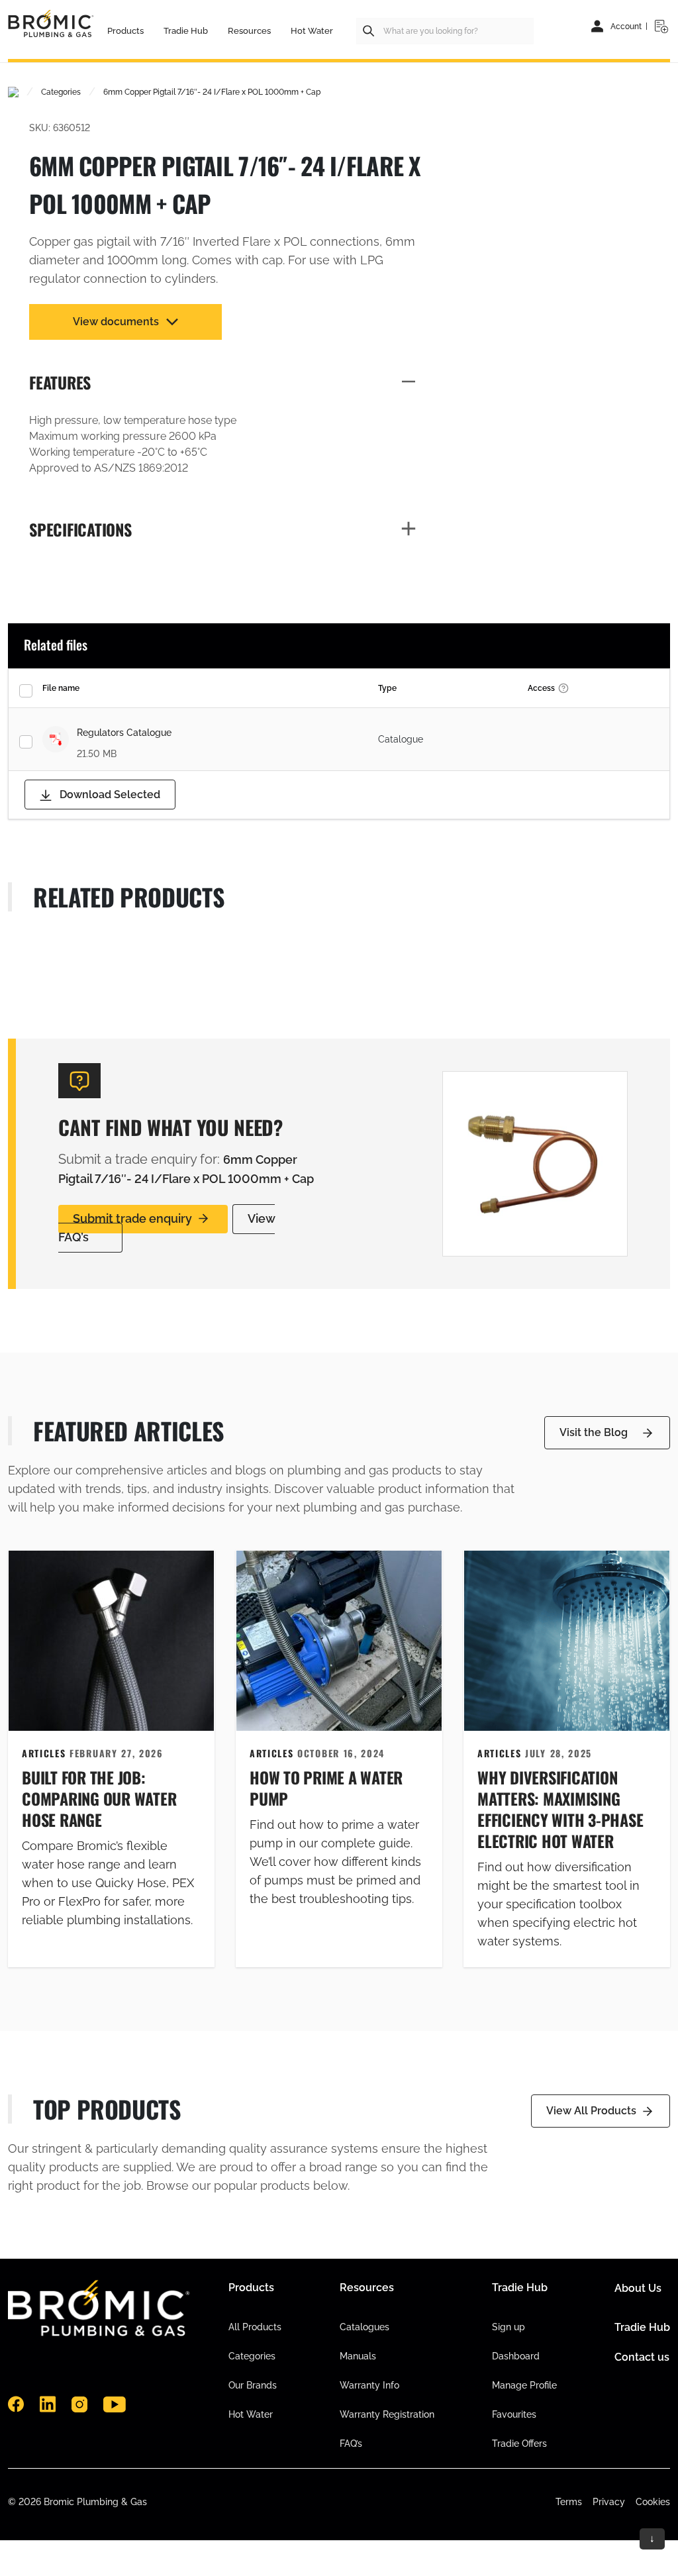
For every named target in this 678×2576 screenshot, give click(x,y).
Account (626, 26)
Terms (569, 2502)
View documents (116, 322)
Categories (252, 2356)
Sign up (508, 2327)
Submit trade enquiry (132, 1218)
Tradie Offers (519, 2444)
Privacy (609, 2502)
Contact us (642, 2357)
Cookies (653, 2502)
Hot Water (251, 2414)
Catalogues (364, 2327)
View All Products (591, 2111)
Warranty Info (369, 2385)
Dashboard (516, 2356)
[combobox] (445, 31)
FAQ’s (351, 2444)
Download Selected (109, 795)
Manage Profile (524, 2385)
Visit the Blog (594, 1432)
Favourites (514, 2414)
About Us (638, 2288)
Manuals (358, 2356)
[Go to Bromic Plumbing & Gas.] (13, 92)
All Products (255, 2327)
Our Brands (253, 2385)
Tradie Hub (642, 2327)
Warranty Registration (387, 2414)
